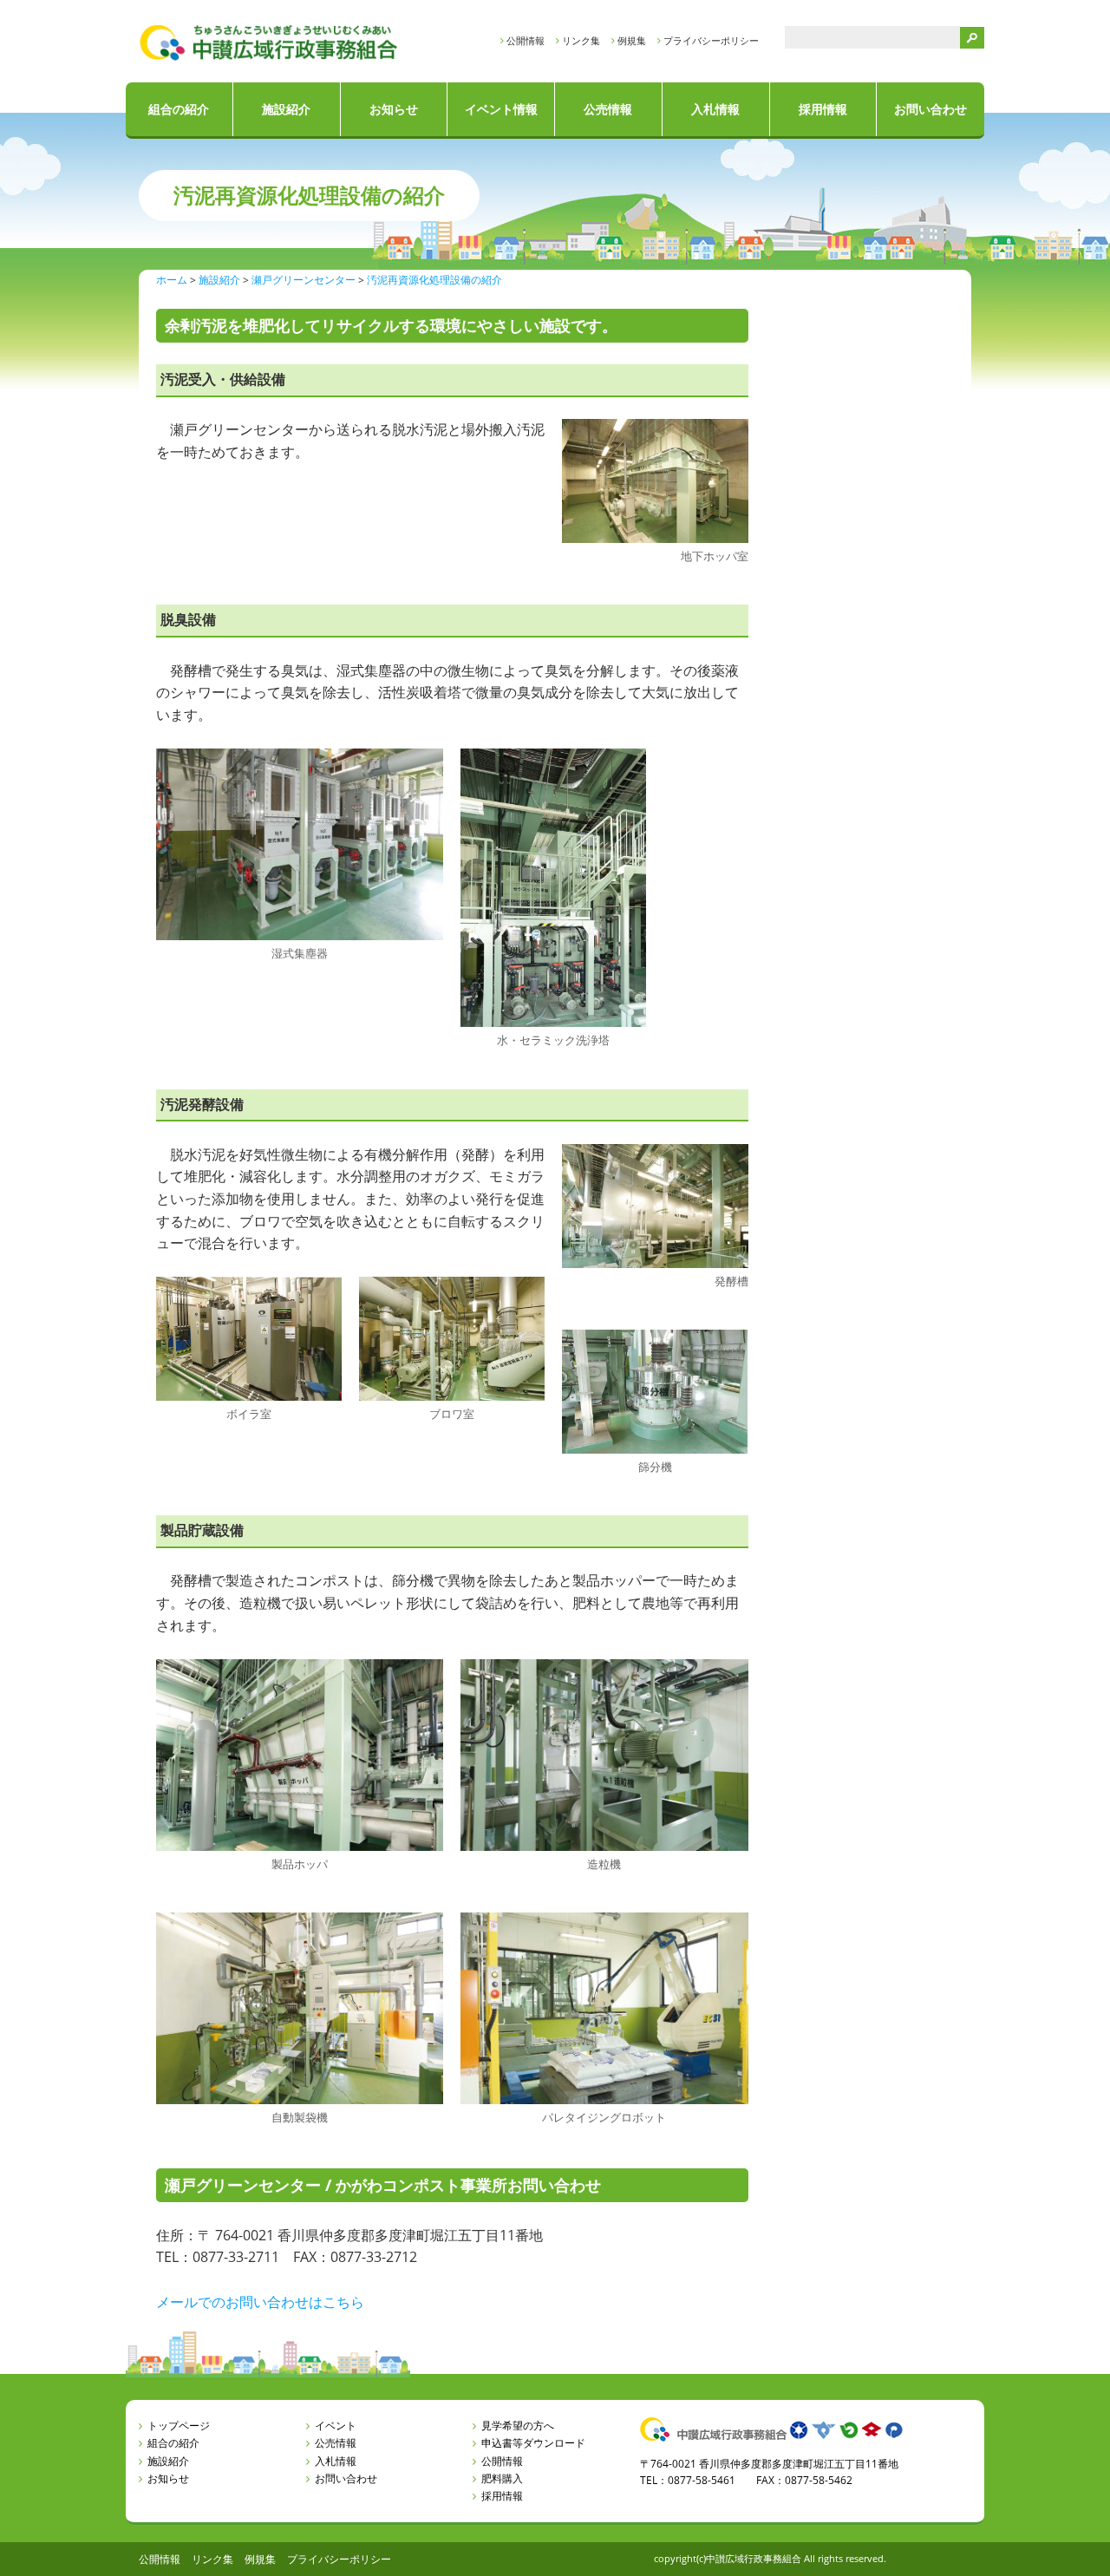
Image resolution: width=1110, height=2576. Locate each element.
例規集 (632, 40)
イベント (336, 2426)
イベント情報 (501, 109)
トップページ (179, 2426)
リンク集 (581, 40)
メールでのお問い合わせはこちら (260, 2302)
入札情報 (715, 109)
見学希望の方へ (518, 2426)
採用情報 (823, 109)
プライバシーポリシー (711, 40)
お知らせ (394, 109)
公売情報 (608, 109)
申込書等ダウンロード (533, 2443)
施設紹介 (286, 109)
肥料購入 (502, 2478)
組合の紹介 (179, 109)
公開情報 (526, 40)
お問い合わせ (930, 109)
